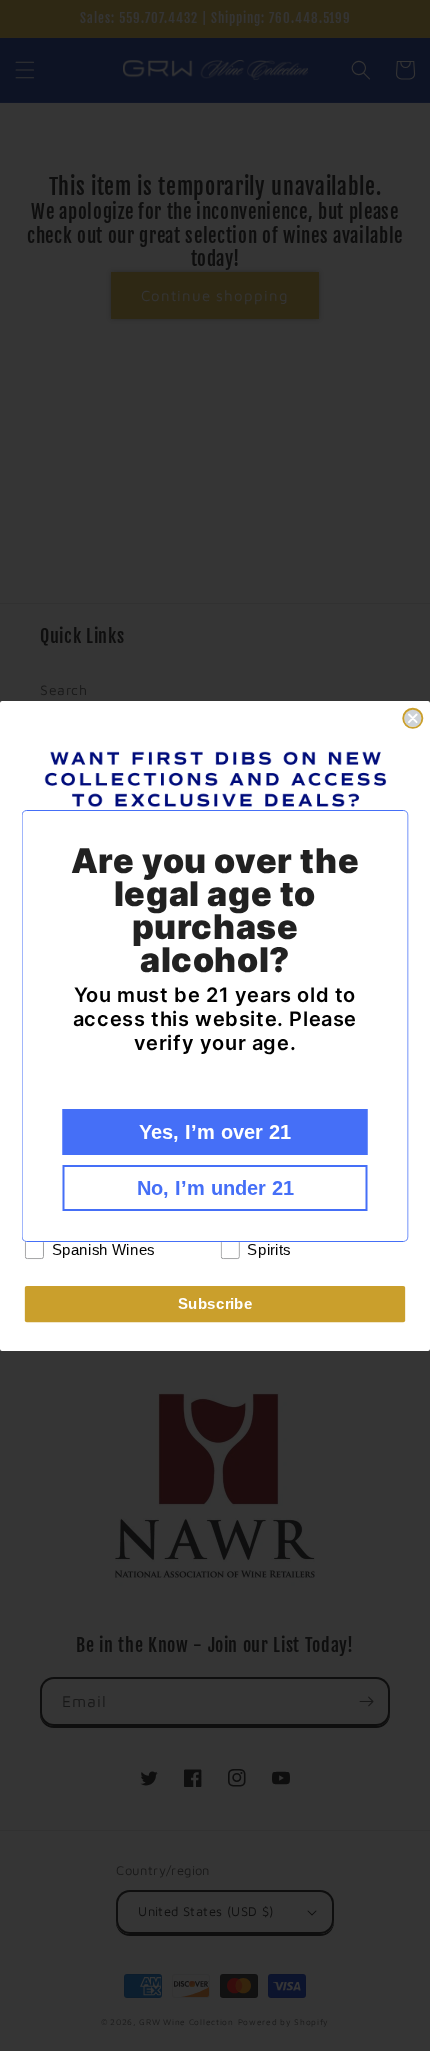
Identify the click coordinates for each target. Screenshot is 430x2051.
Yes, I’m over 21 (215, 1132)
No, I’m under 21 (215, 1188)
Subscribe (215, 1303)
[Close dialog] (412, 717)
